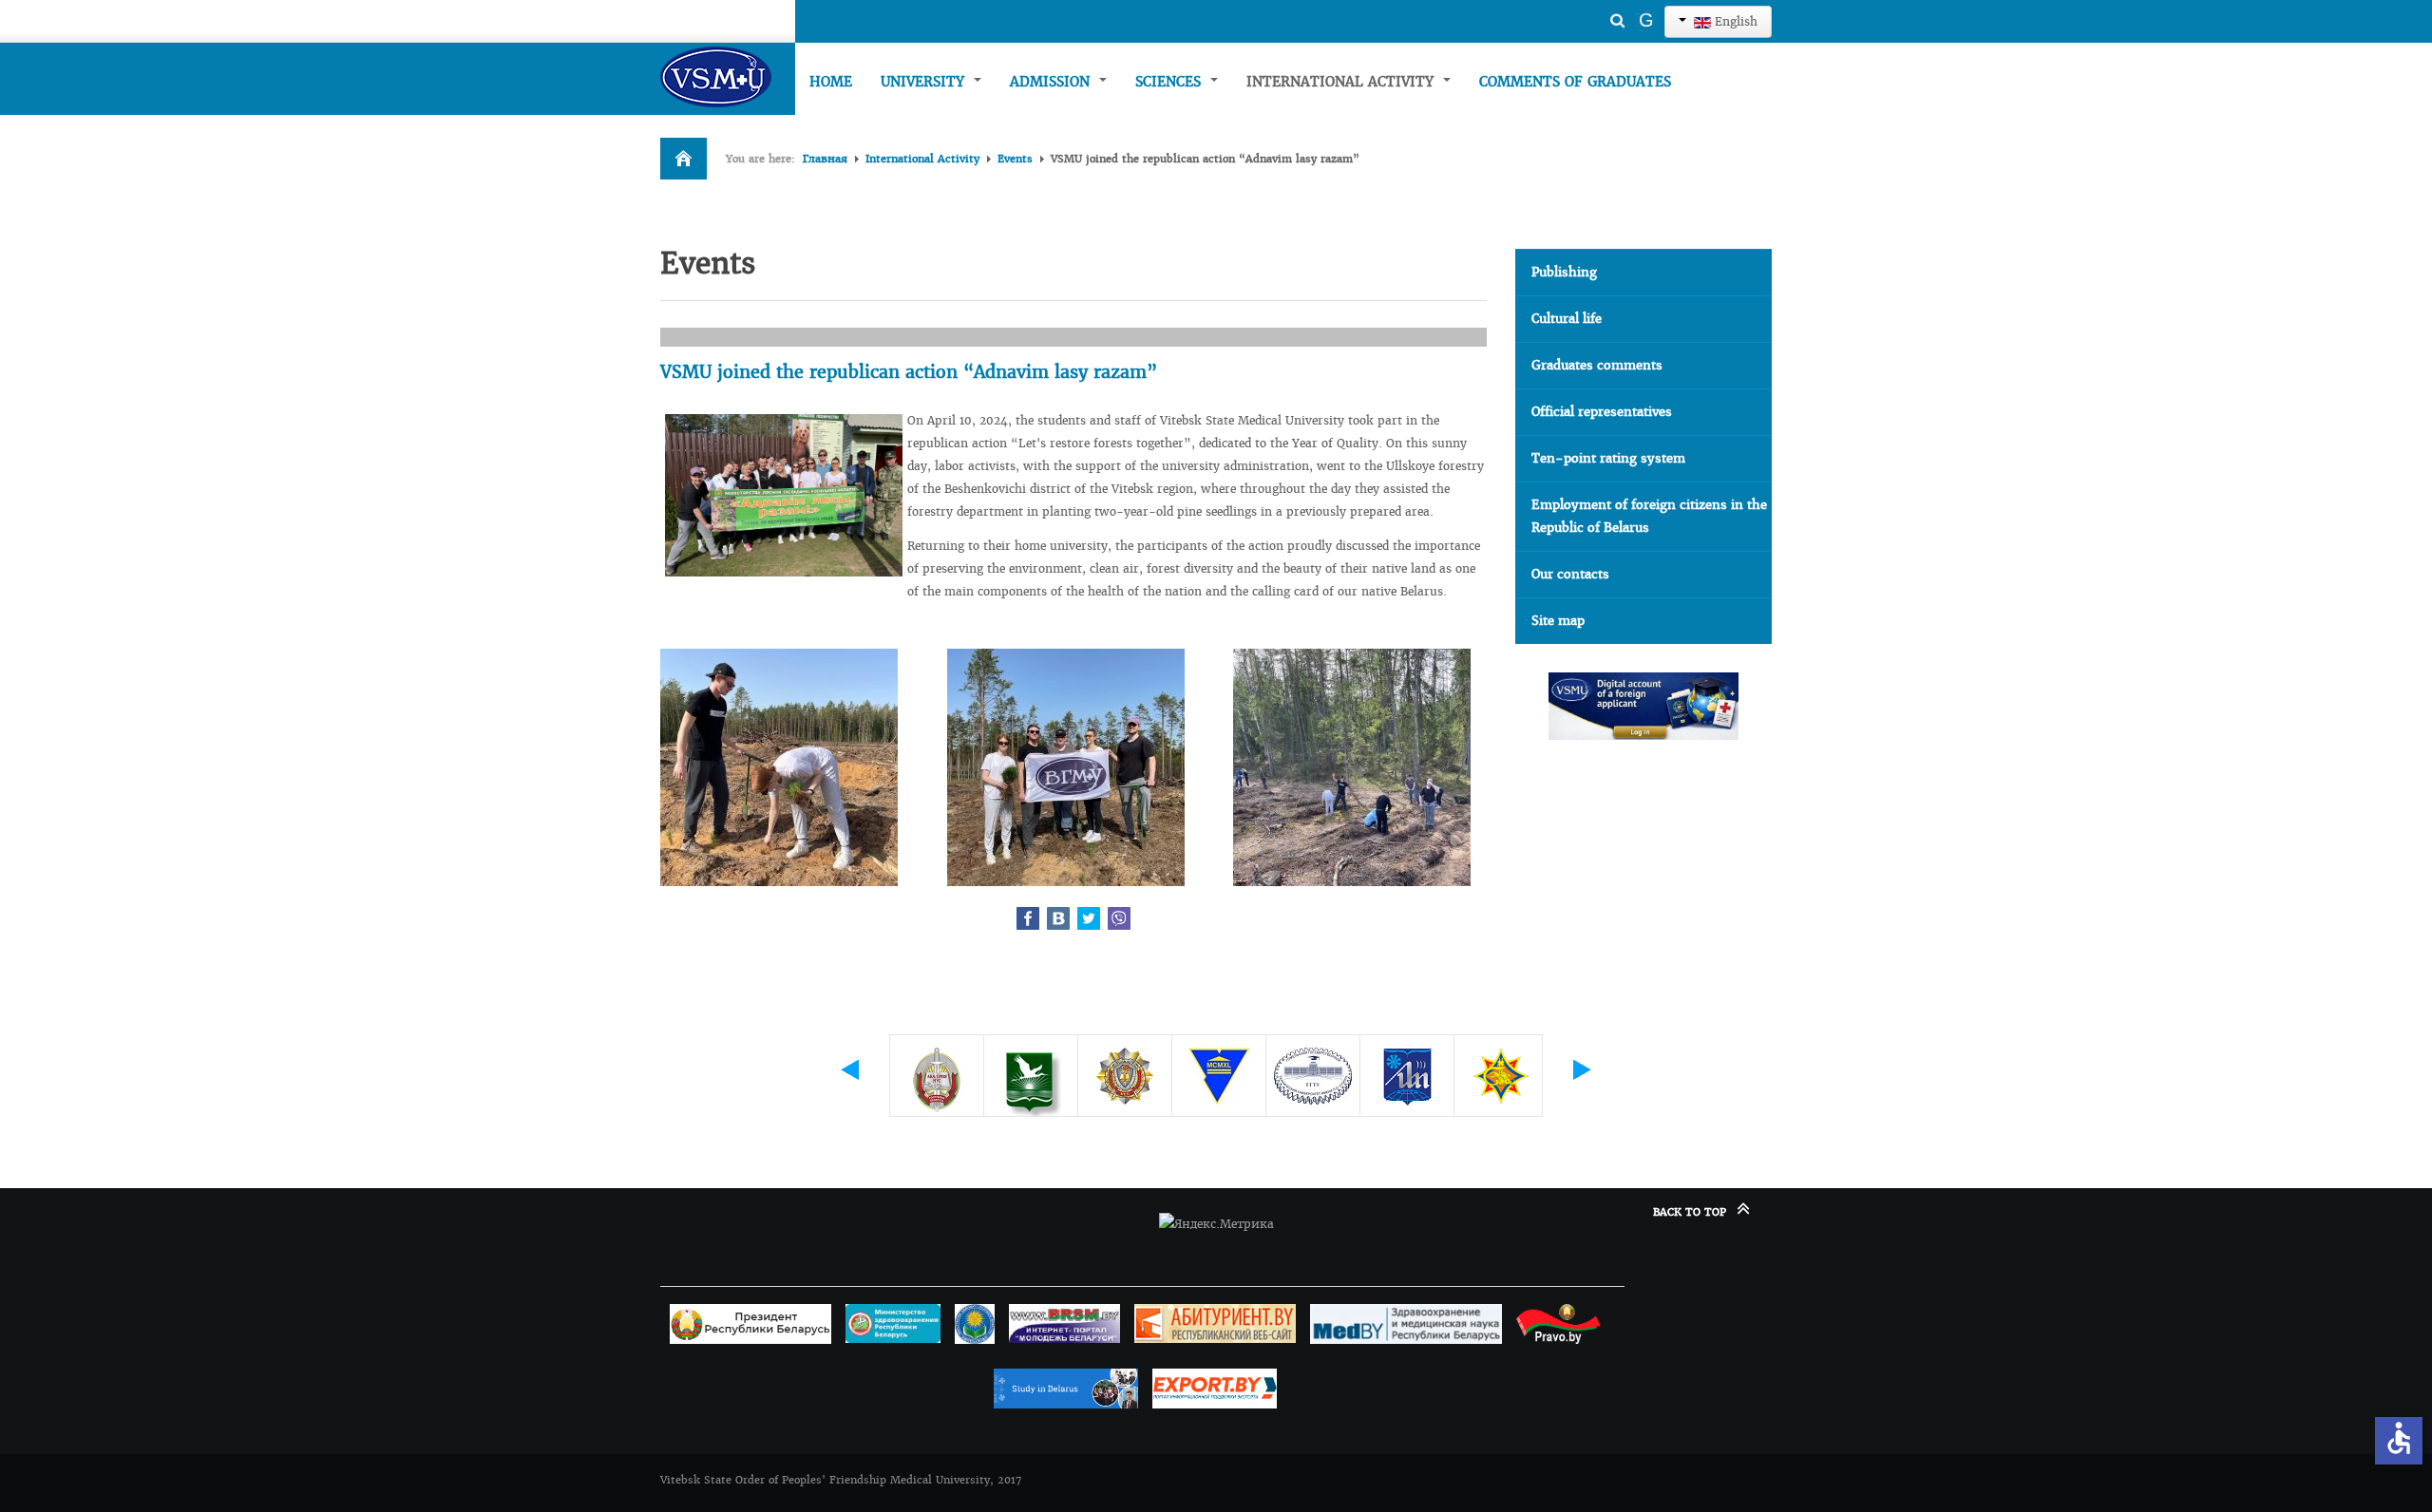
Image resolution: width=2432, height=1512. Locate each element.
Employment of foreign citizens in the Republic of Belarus (1649, 516)
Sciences (1170, 82)
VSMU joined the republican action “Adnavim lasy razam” (909, 372)
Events (1015, 159)
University (925, 82)
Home (831, 82)
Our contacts (1570, 574)
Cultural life (1567, 319)
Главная (825, 159)
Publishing (1564, 272)
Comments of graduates (1575, 82)
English (1734, 21)
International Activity (1342, 82)
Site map (1558, 621)
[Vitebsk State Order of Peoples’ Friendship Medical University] (728, 76)
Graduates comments (1597, 365)
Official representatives (1602, 412)
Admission (1052, 82)
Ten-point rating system (1608, 458)
